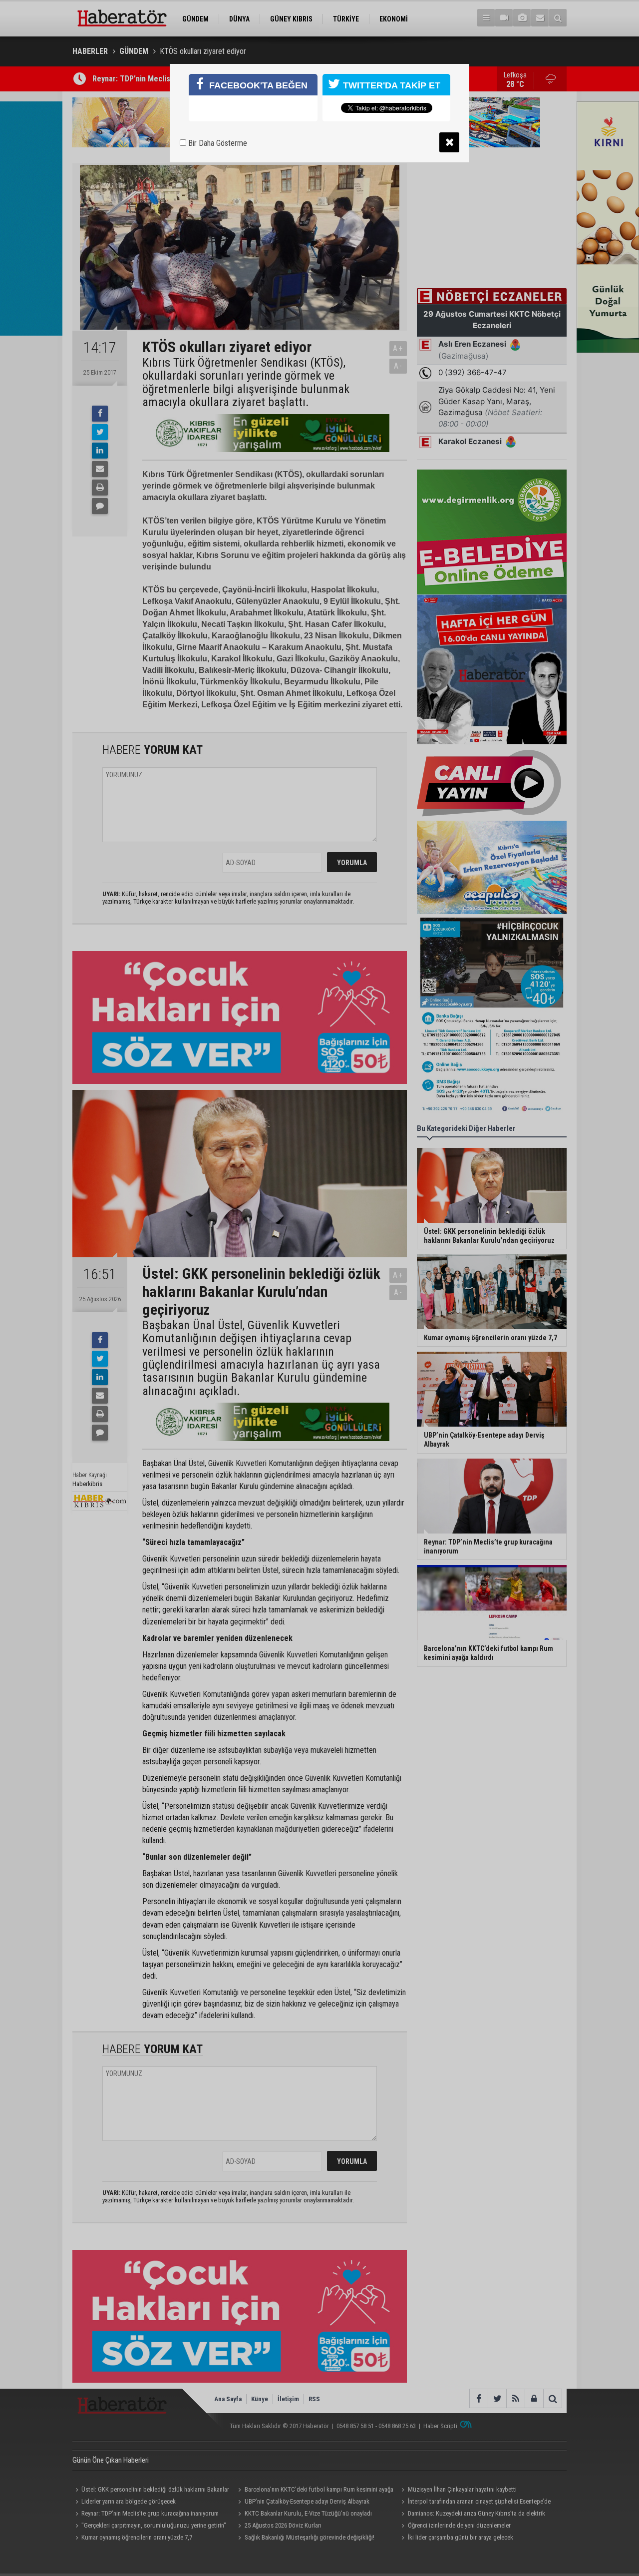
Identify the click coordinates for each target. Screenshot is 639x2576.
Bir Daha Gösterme (217, 143)
